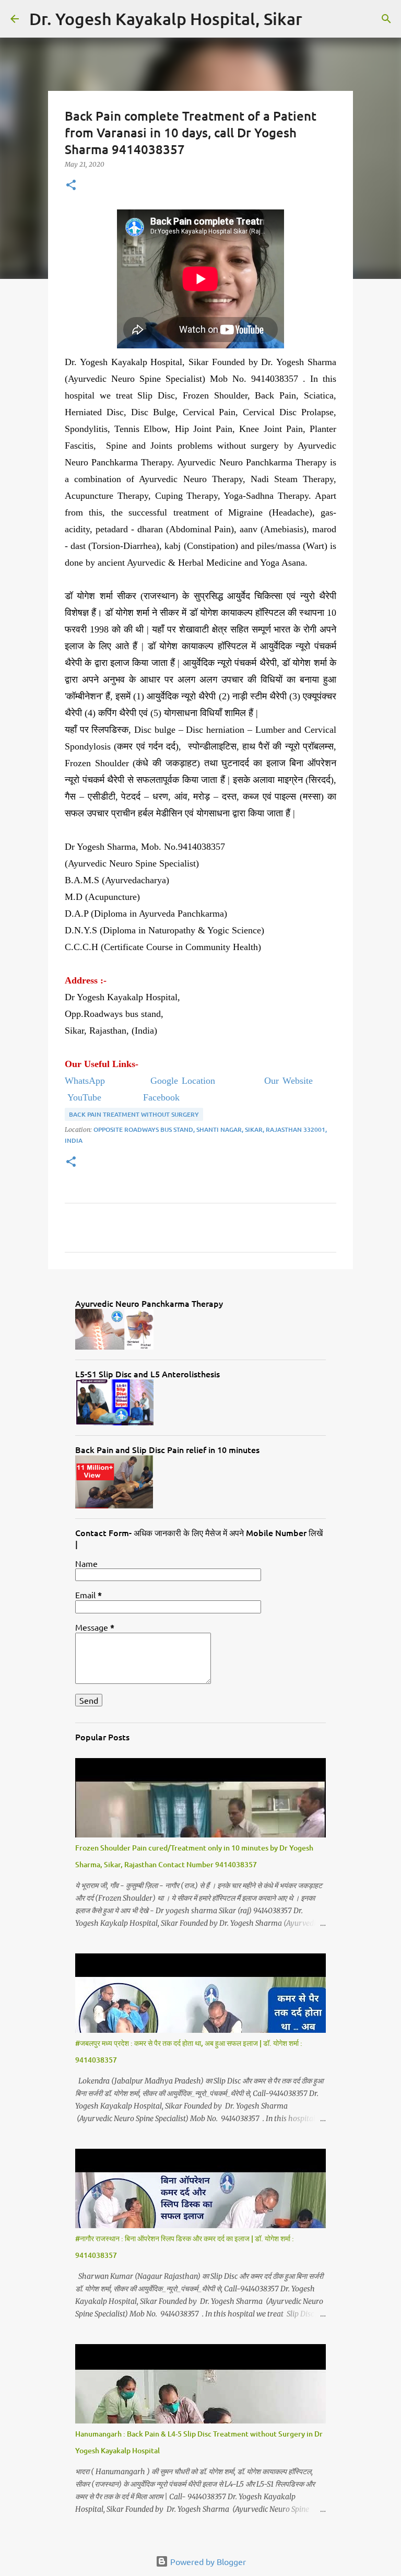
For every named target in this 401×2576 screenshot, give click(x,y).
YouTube (83, 1097)
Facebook (161, 1097)
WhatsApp (87, 1081)
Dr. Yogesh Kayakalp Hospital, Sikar (166, 19)
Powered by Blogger (207, 2561)
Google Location (186, 1081)
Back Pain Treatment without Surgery (134, 1114)
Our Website (299, 1081)
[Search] (317, 19)
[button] (71, 186)
